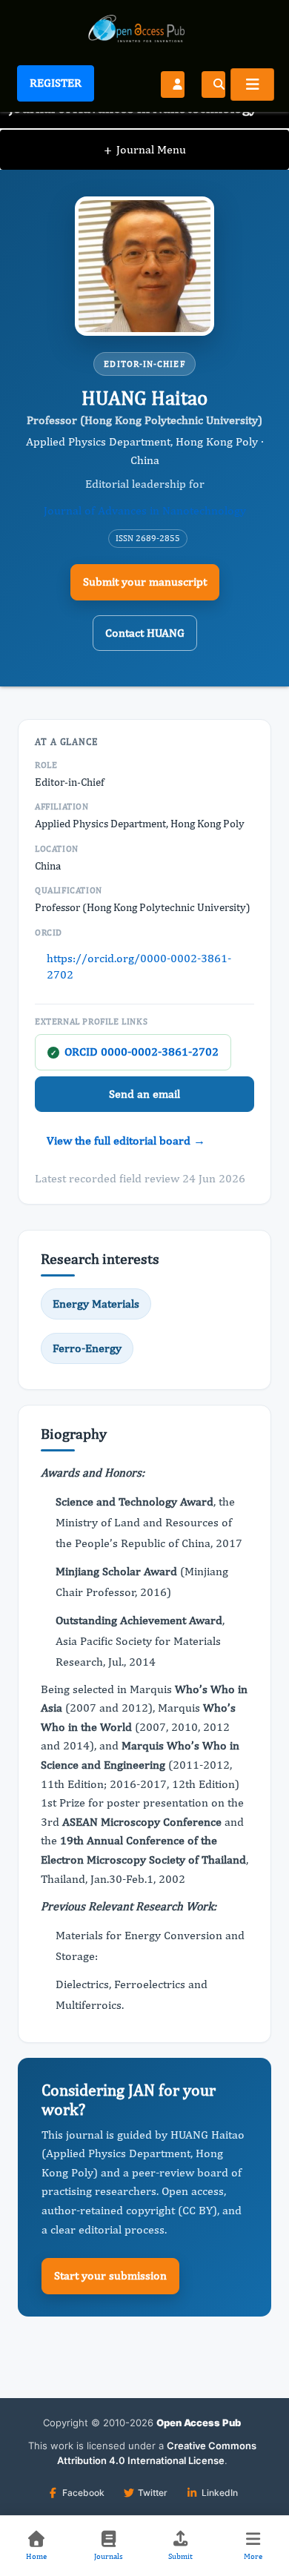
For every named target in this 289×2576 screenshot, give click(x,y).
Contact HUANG (145, 633)
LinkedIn (220, 2493)
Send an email (144, 1094)
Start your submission (110, 2275)
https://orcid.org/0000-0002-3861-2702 (139, 966)
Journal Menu (145, 149)
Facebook (83, 2493)
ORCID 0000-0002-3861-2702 (134, 1052)
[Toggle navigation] (252, 85)
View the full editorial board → (126, 1140)
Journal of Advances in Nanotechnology (145, 510)
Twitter (153, 2493)
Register (56, 83)
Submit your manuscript (145, 582)
